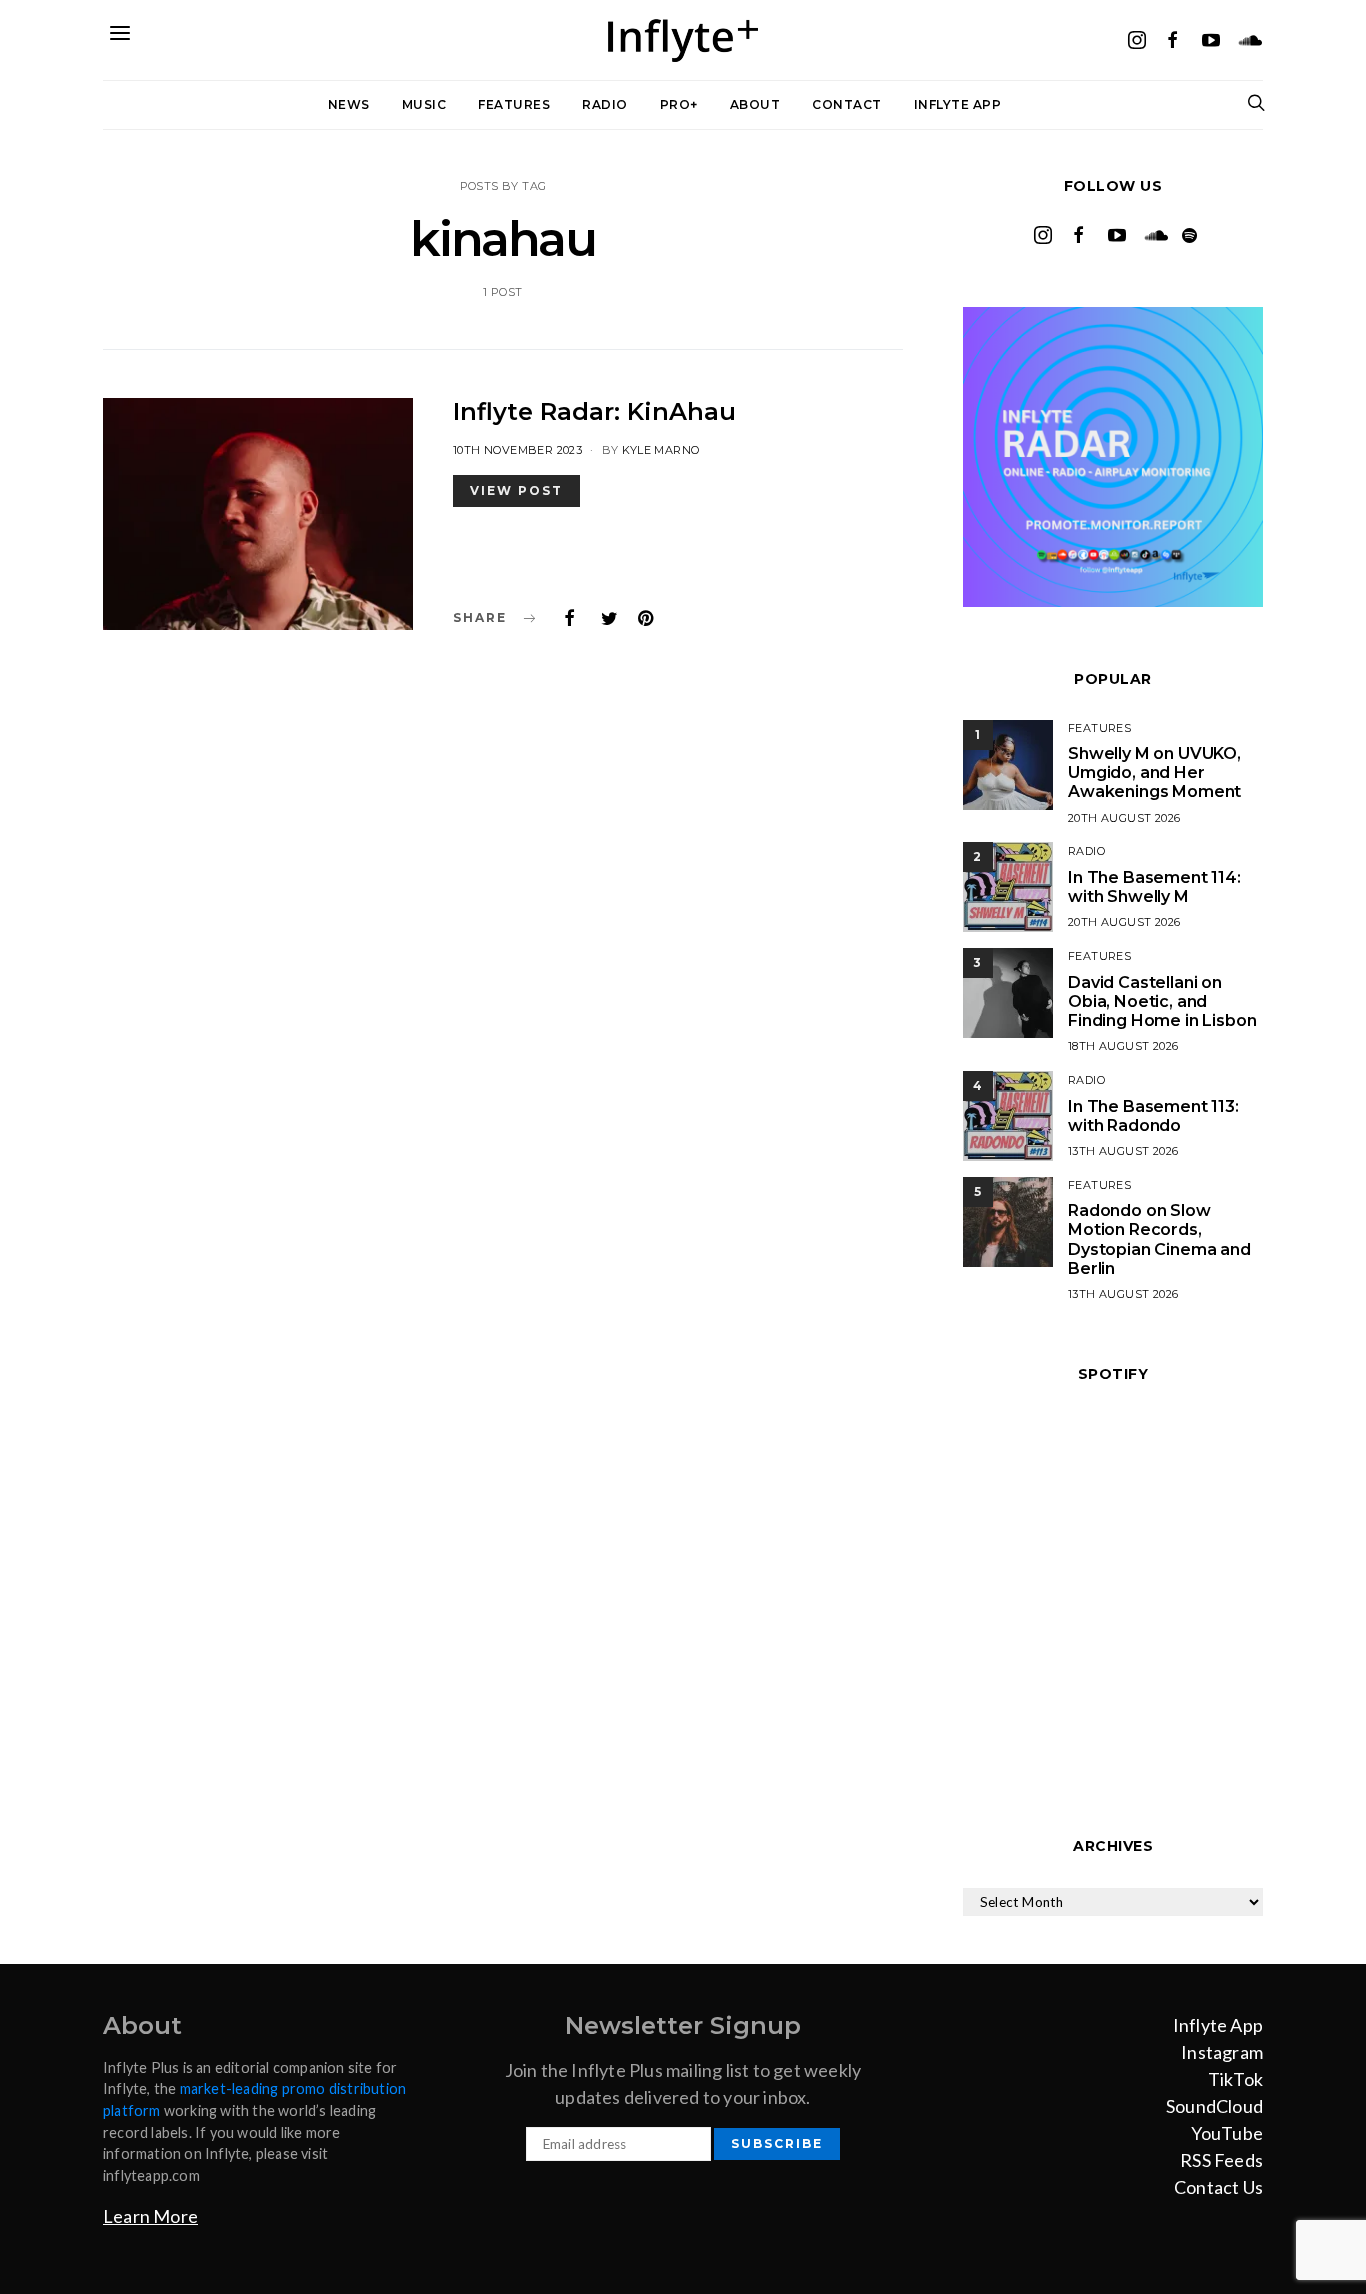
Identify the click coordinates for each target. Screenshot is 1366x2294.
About (755, 104)
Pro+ (679, 104)
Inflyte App (958, 104)
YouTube (1227, 2133)
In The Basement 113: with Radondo (1153, 1116)
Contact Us (1218, 2187)
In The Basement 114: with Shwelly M (1154, 887)
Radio (605, 104)
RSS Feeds (1221, 2160)
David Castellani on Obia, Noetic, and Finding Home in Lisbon (1162, 1001)
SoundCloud (1214, 2106)
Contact (847, 104)
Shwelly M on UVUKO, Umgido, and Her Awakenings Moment (1154, 772)
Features (514, 104)
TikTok (1235, 2079)
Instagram (1222, 2052)
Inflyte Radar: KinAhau (594, 411)
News (349, 104)
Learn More (150, 2216)
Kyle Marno (660, 450)
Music (424, 104)
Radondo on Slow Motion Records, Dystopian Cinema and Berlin (1159, 1239)
